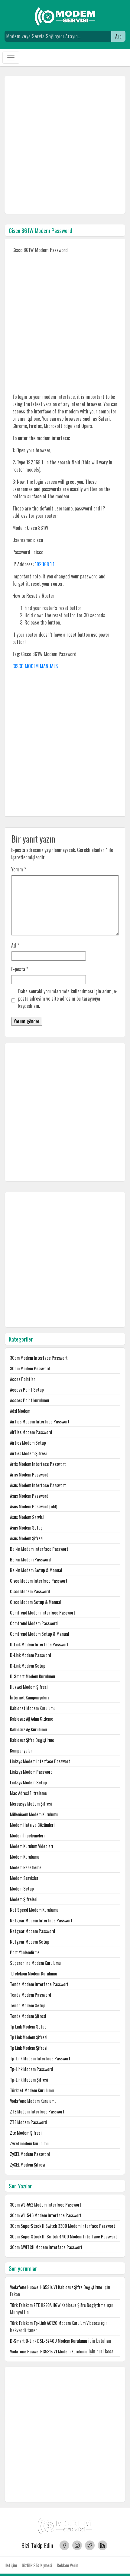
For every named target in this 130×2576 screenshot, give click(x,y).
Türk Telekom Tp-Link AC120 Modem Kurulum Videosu (55, 2323)
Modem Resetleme (26, 1867)
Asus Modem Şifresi (27, 1538)
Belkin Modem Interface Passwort (39, 1549)
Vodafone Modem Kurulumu (33, 2101)
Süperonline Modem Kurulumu (35, 1963)
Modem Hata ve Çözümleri (32, 1825)
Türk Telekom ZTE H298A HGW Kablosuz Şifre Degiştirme (58, 2305)
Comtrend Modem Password (34, 1623)
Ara (118, 36)
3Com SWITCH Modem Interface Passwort (46, 2247)
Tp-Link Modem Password (31, 2069)
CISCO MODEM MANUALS (35, 666)
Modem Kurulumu (25, 1857)
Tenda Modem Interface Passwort (39, 1984)
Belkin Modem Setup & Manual (36, 1570)
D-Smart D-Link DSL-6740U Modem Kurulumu (49, 2341)
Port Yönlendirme (25, 1952)
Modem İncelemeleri (27, 1835)
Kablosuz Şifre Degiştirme (32, 1740)
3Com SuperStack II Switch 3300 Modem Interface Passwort (63, 2226)
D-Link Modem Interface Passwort (39, 1644)
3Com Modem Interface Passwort (39, 1358)
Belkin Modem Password (30, 1559)
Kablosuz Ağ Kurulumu (28, 1729)
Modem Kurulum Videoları (31, 1846)
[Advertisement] (65, 145)
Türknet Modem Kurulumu (32, 2090)
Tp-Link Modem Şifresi (29, 2080)
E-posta (20, 969)
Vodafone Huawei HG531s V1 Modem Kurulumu (49, 2351)
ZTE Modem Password (28, 2122)
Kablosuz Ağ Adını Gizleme (32, 1719)
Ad (15, 945)
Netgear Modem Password (32, 1931)
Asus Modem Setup (26, 1528)
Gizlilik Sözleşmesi (37, 2565)
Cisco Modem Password (30, 1591)
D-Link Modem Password (31, 1655)
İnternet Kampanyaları (29, 1697)
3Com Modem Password (30, 1368)
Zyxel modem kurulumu (29, 2143)
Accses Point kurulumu (29, 1400)
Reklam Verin (68, 2565)
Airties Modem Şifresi (28, 1453)
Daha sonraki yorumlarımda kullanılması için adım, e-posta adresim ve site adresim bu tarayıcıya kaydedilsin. (68, 998)
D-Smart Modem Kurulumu (32, 1676)
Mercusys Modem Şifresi (31, 1804)
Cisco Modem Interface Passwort (39, 1581)
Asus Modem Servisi (27, 1517)
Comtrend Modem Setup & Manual (39, 1634)
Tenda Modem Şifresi (28, 2016)
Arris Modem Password (29, 1475)
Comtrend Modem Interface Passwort (43, 1613)
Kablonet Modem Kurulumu (33, 1708)
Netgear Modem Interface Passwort (41, 1920)
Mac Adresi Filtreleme (28, 1793)
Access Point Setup (27, 1390)
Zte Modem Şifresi (26, 2133)
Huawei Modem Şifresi (29, 1687)
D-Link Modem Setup (28, 1666)
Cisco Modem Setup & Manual (36, 1602)
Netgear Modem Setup (30, 1942)
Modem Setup (22, 1889)
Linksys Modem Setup (28, 1782)
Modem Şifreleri (24, 1899)
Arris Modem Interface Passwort (38, 1464)
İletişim (11, 2565)
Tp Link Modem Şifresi (29, 2037)
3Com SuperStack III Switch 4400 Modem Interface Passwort (63, 2236)
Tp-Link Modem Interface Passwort (40, 2058)
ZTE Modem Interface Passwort (37, 2111)
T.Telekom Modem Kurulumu (34, 1973)
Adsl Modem (20, 1411)
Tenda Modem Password (31, 1995)
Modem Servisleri (25, 1878)
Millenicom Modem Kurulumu (34, 1814)
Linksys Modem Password (31, 1772)
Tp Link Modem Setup (28, 2027)
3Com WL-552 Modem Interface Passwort (46, 2205)
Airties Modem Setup (28, 1443)
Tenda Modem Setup (28, 2005)
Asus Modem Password (29, 1496)
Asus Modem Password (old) (34, 1506)
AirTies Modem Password (31, 1432)
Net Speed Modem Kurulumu (34, 1910)
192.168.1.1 (45, 564)
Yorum (19, 869)
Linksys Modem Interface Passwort (40, 1761)
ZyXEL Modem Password (30, 2154)
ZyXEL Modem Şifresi (28, 2165)
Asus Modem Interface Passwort (38, 1485)
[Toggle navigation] (11, 58)
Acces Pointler (23, 1379)
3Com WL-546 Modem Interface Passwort (46, 2215)
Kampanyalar (21, 1751)
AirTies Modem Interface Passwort (40, 1421)
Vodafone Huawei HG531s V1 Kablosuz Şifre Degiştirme (56, 2287)
